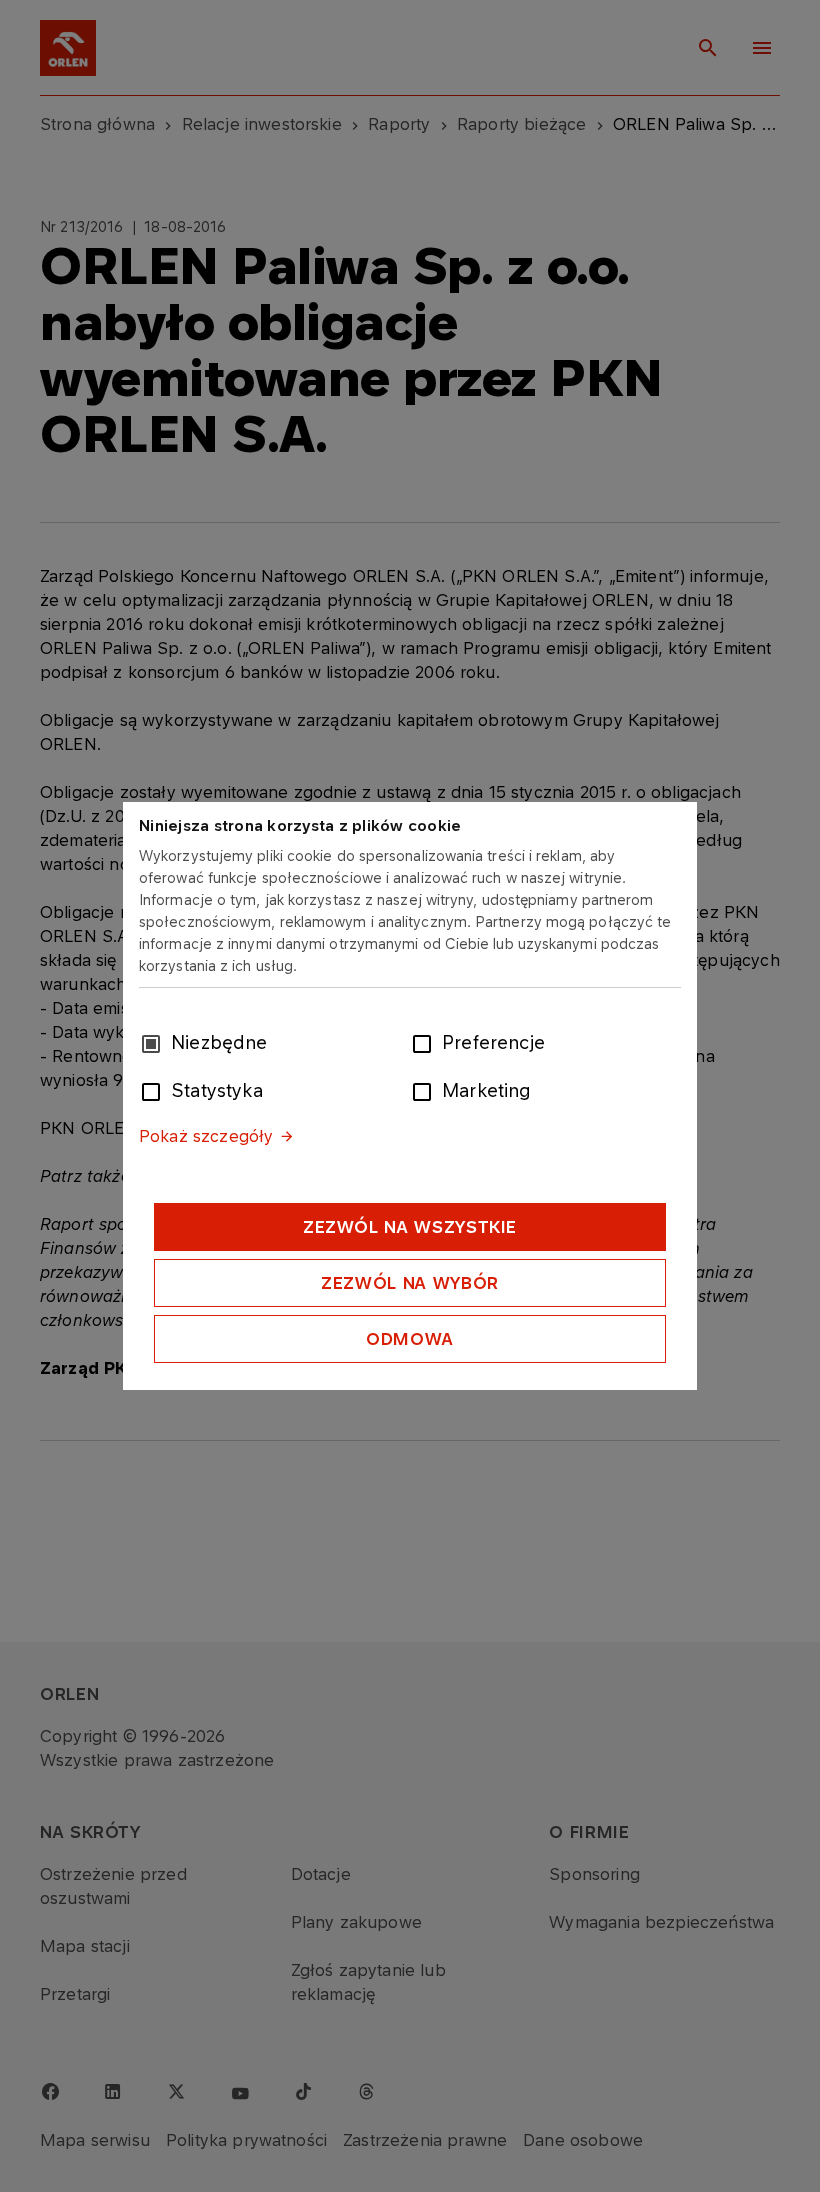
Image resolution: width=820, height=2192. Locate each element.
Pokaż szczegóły (206, 1136)
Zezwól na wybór (410, 1283)
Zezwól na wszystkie (410, 1227)
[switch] (426, 1042)
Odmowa (410, 1339)
